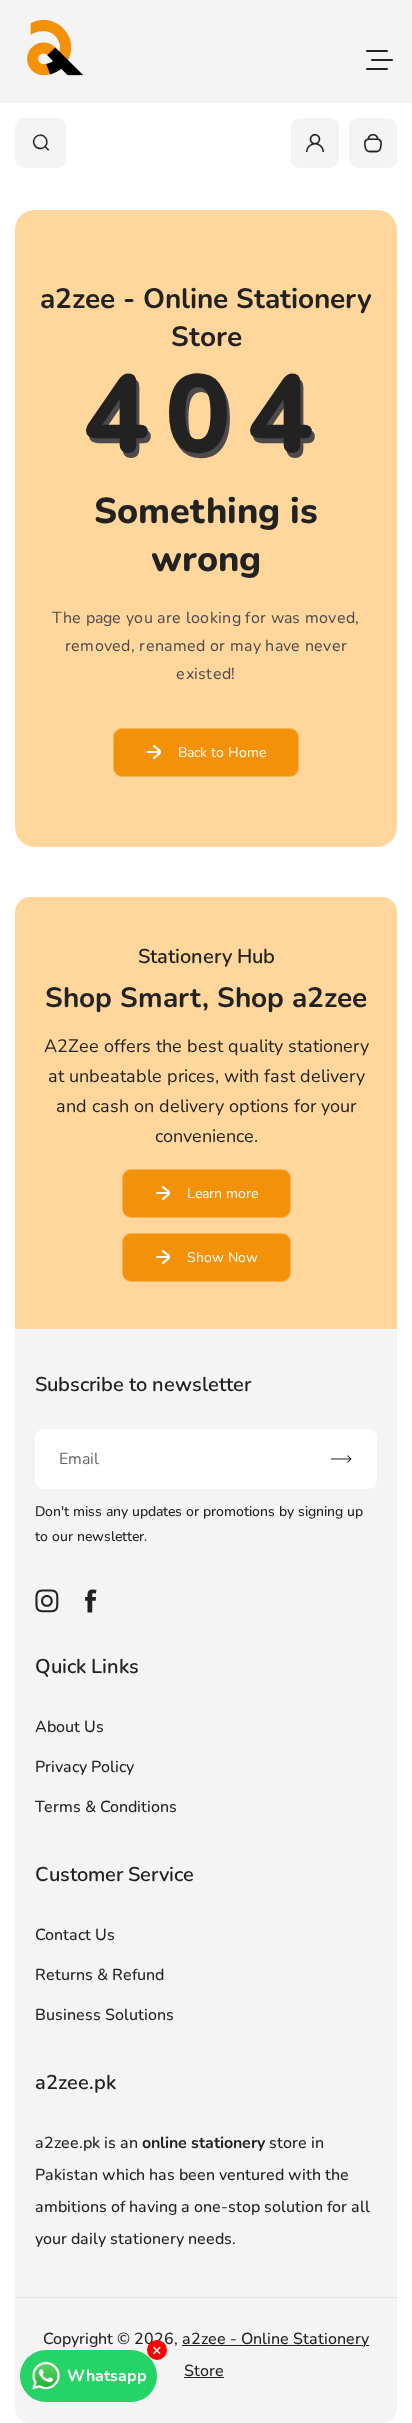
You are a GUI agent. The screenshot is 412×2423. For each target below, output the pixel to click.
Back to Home (222, 752)
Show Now (222, 1257)
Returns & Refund (99, 1975)
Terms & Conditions (106, 1807)
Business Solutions (104, 2015)
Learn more (222, 1193)
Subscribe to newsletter (143, 1384)
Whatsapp (107, 2376)
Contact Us (75, 1935)
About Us (69, 1727)
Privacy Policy (84, 1767)
